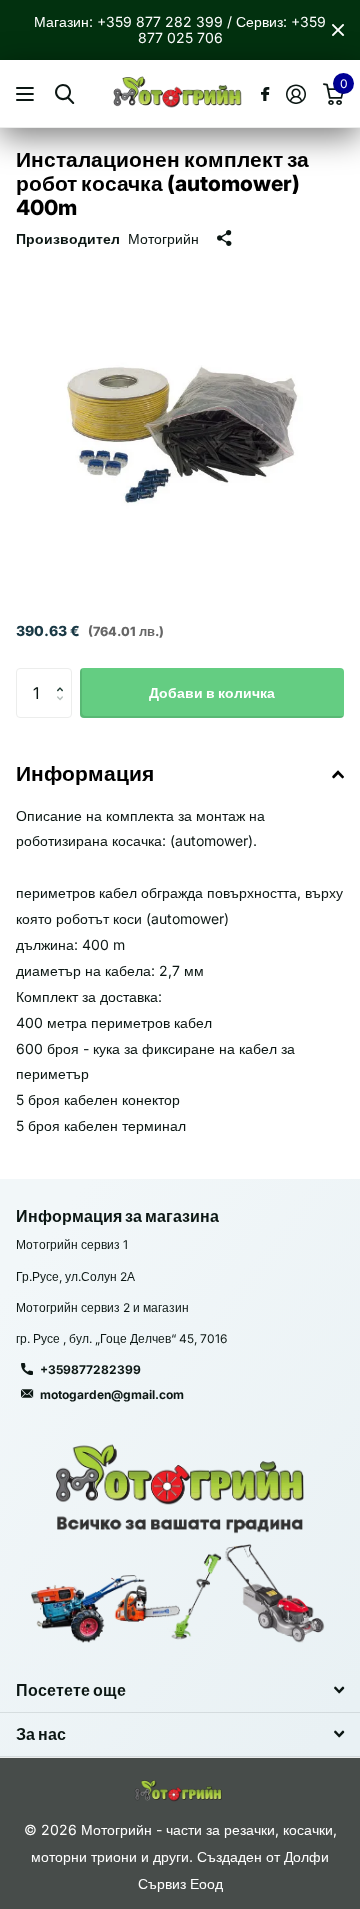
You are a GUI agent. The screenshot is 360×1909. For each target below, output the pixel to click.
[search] (64, 94)
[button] (64, 675)
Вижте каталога (27, 94)
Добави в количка (212, 692)
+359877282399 (90, 1369)
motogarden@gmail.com (112, 1394)
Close (338, 30)
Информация (85, 773)
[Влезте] (295, 94)
